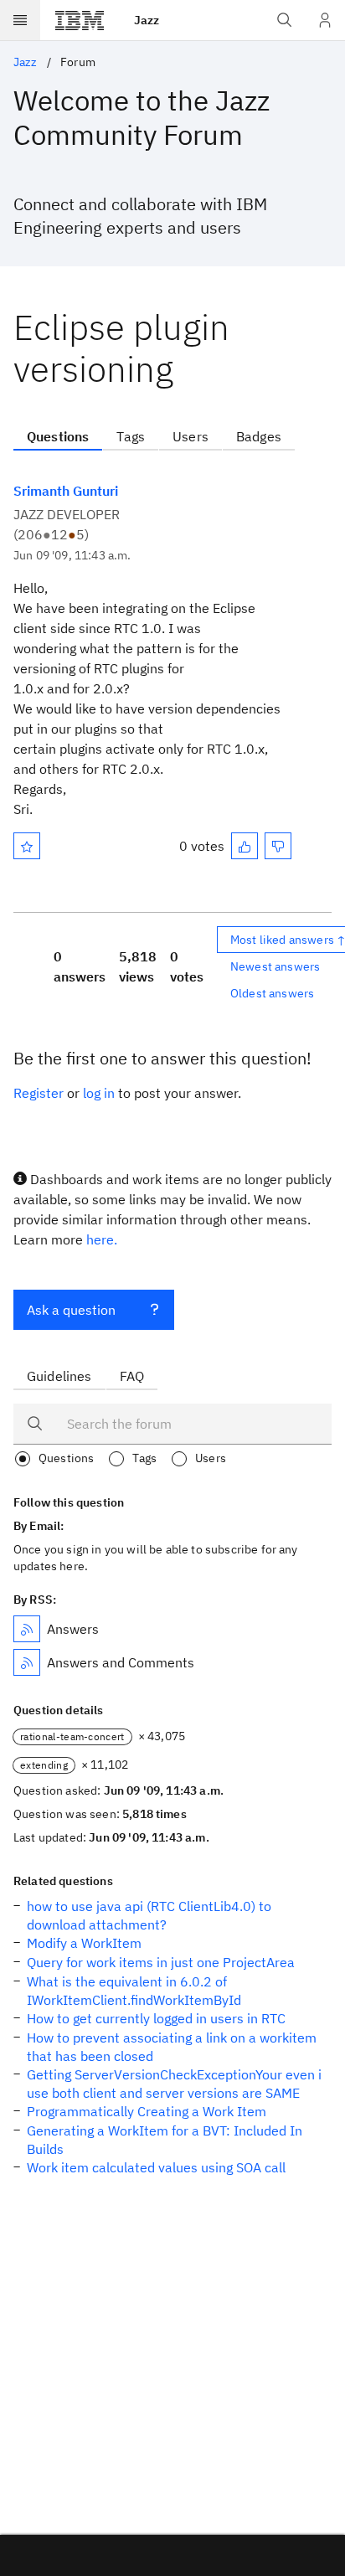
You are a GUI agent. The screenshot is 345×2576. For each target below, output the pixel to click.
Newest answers (275, 966)
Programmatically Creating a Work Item (147, 2111)
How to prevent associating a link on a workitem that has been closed (172, 2047)
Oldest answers (272, 993)
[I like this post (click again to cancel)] (245, 846)
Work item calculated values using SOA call (156, 2167)
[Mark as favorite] (27, 846)
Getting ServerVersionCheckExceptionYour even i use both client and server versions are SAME (174, 2084)
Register (39, 1093)
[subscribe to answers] (27, 1629)
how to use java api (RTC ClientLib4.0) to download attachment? (149, 1915)
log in (99, 1093)
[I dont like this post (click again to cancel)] (278, 846)
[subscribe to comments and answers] (27, 1662)
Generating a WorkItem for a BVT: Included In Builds (165, 2140)
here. (102, 1239)
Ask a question (71, 1310)
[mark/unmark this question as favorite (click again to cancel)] (27, 846)
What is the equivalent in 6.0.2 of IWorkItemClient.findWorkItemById (134, 1991)
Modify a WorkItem (84, 1943)
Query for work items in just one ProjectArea (161, 1962)
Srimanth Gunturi (66, 491)
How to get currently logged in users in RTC (156, 2018)
